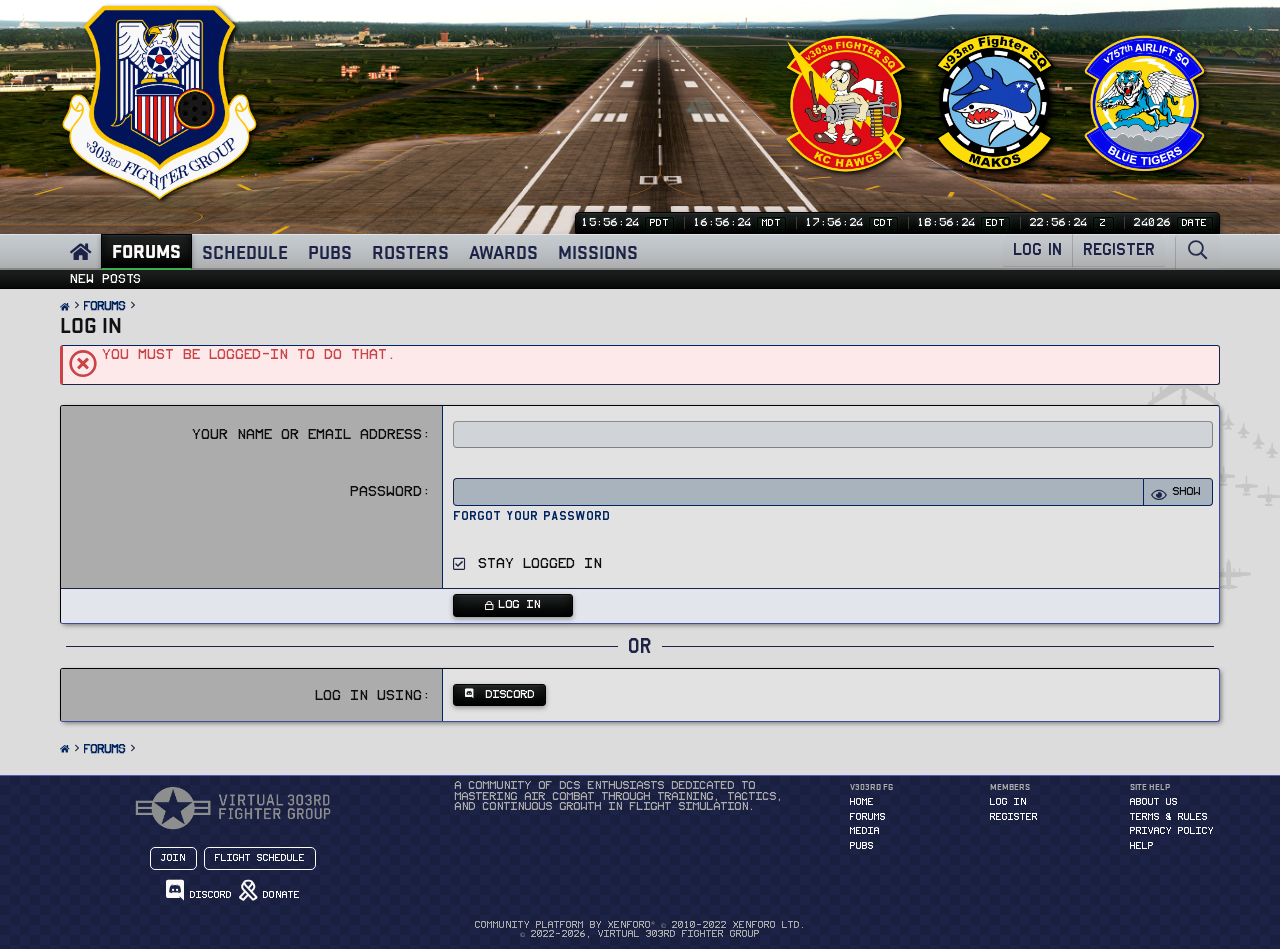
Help (1142, 846)
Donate (278, 895)
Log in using (369, 695)
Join (173, 858)
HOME (862, 802)
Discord (208, 895)
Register (1014, 817)
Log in (1008, 802)
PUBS (330, 252)
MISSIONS (598, 252)
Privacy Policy (1172, 831)
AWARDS (503, 252)
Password (387, 491)
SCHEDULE (245, 252)
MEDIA (865, 831)
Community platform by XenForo (640, 925)
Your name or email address (308, 434)
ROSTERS (410, 252)
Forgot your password (531, 515)
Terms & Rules (1169, 817)
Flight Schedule (260, 858)
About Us (1154, 802)
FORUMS (146, 250)
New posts (106, 279)
